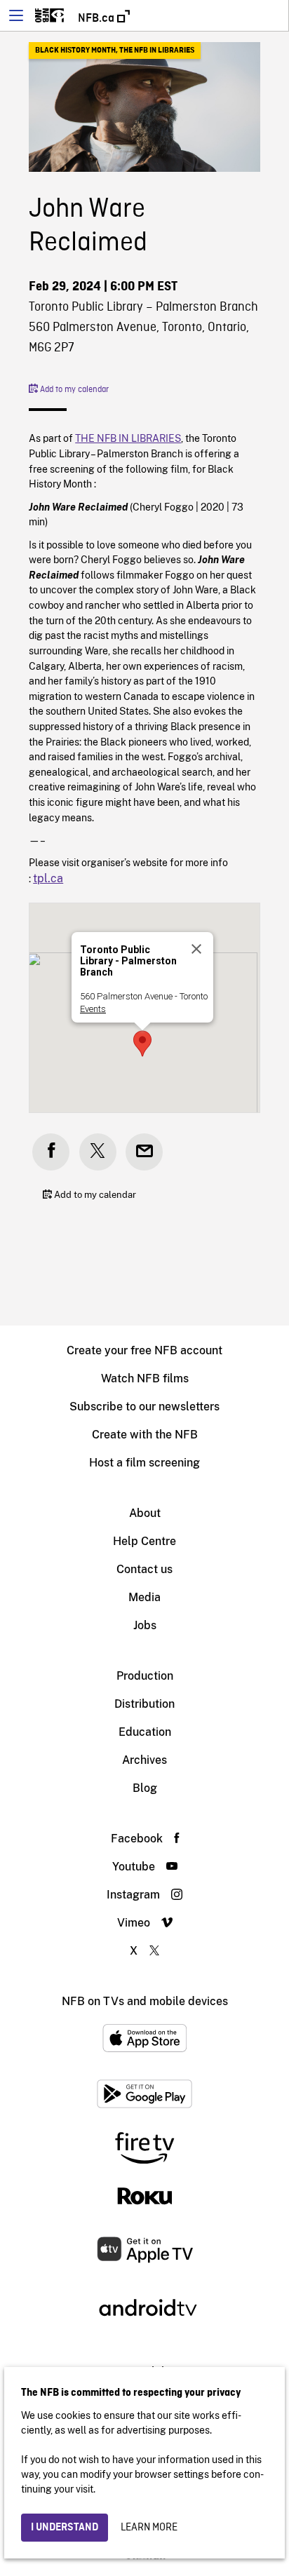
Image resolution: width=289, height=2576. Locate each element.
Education (145, 1732)
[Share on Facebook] (51, 1152)
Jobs (145, 1625)
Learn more (149, 2528)
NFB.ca (98, 18)
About (145, 1513)
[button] (142, 1044)
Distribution (144, 1704)
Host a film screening (144, 1463)
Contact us (144, 1569)
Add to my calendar (73, 390)
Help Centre (144, 1541)
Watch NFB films (145, 1378)
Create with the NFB (145, 1435)
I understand (65, 2528)
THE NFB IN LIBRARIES (157, 50)
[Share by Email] (144, 1152)
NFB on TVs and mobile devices (145, 2001)
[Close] (196, 949)
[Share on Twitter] (98, 1152)
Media (144, 1597)
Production (145, 1676)
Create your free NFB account (144, 1350)
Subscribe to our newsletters (144, 1407)
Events (93, 1009)
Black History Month (75, 50)
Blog (145, 1788)
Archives (144, 1760)
